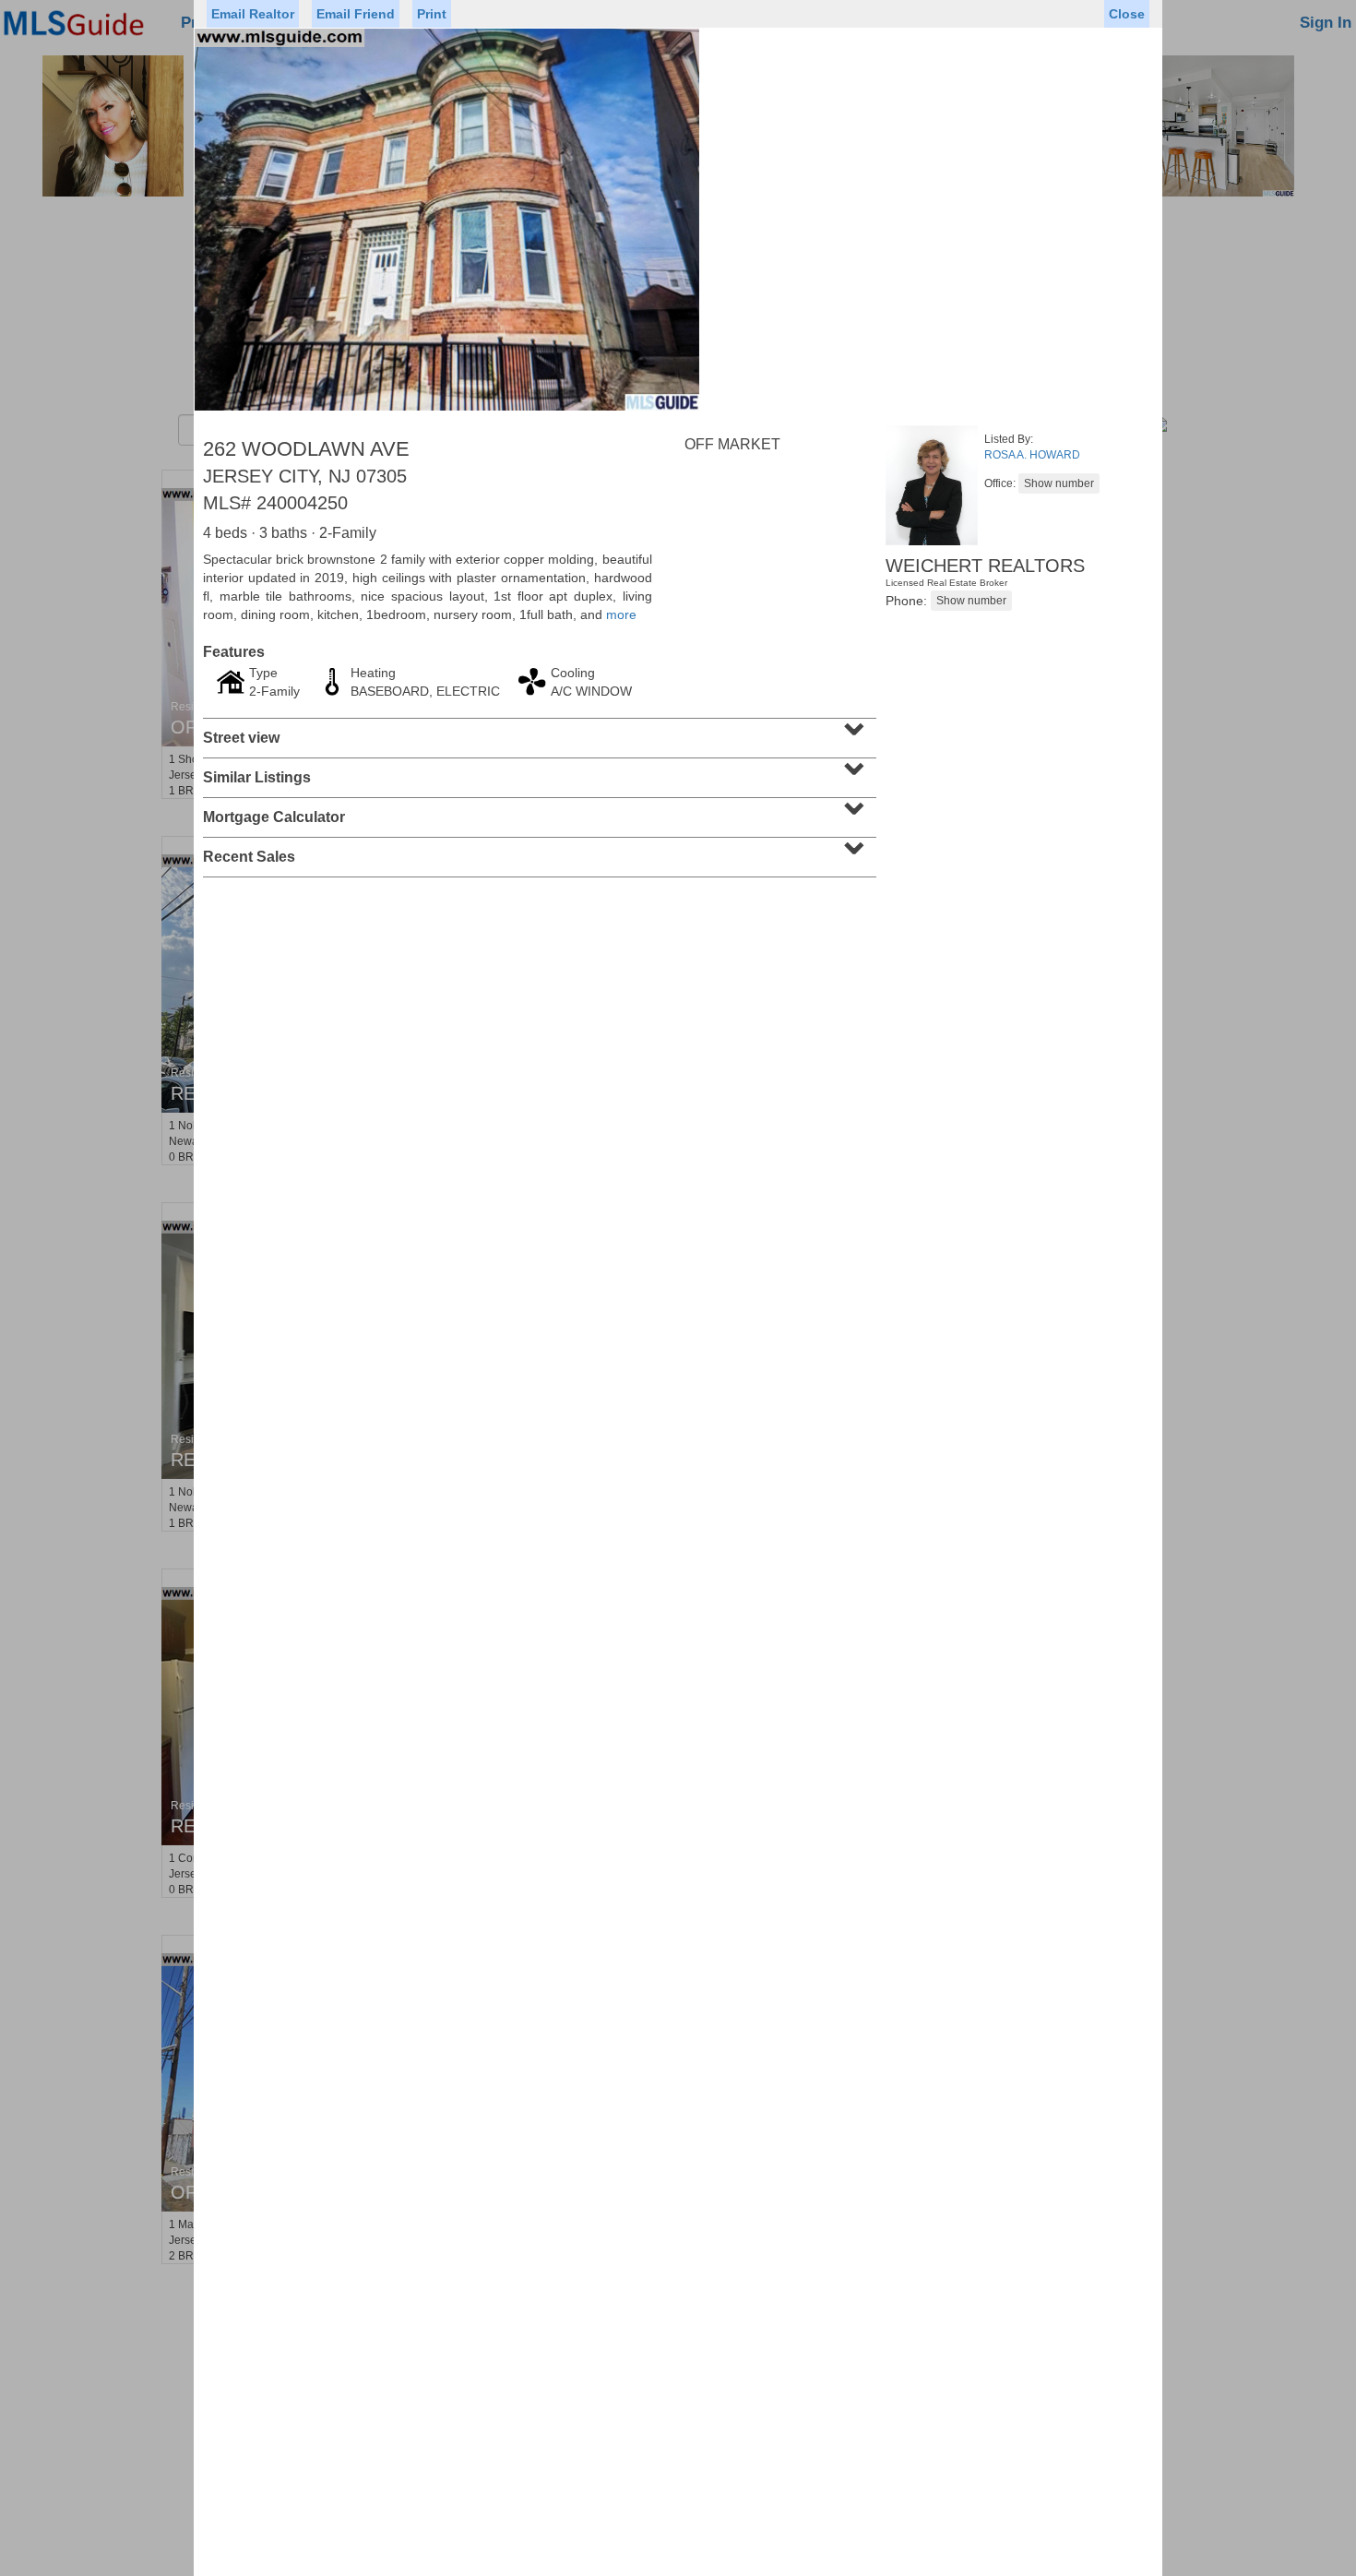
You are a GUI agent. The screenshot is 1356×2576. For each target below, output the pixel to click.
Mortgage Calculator (537, 811)
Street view (537, 732)
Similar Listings (537, 771)
